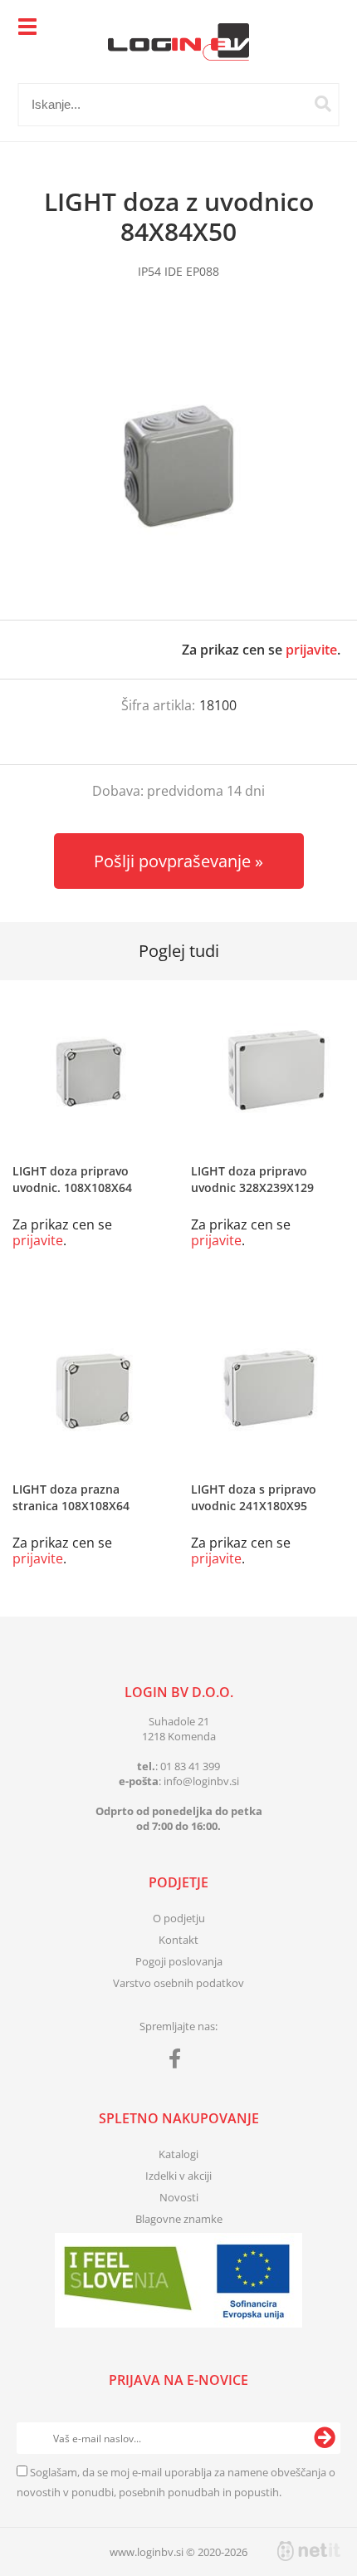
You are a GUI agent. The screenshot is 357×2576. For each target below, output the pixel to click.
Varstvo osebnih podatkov (178, 1983)
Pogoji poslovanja (179, 1961)
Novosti (179, 2197)
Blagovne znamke (179, 2219)
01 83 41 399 (190, 1766)
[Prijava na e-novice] (325, 2438)
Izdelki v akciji (178, 2176)
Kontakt (178, 1940)
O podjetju (179, 1918)
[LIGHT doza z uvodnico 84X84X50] (178, 466)
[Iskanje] (323, 104)
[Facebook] (179, 2062)
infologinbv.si (201, 1781)
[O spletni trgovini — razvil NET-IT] (309, 2551)
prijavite (311, 650)
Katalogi (178, 2154)
